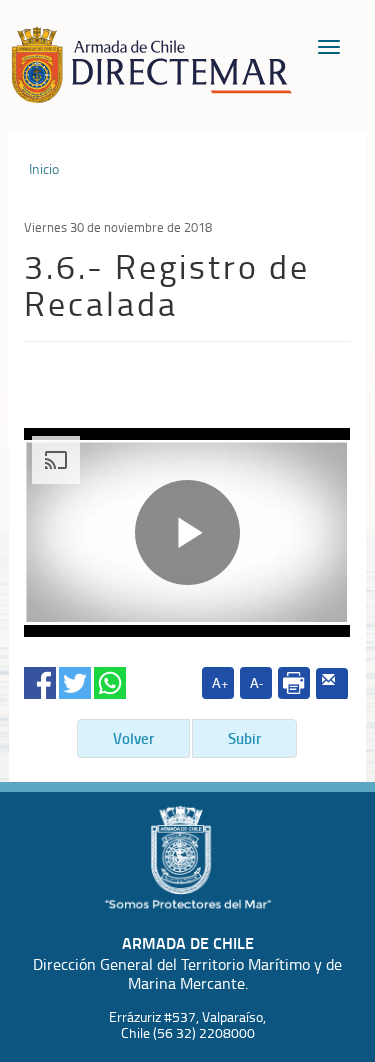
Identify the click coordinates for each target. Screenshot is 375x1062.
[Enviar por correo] (332, 684)
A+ (220, 682)
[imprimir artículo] (294, 683)
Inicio (44, 169)
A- (256, 682)
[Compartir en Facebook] (40, 678)
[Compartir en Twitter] (75, 678)
